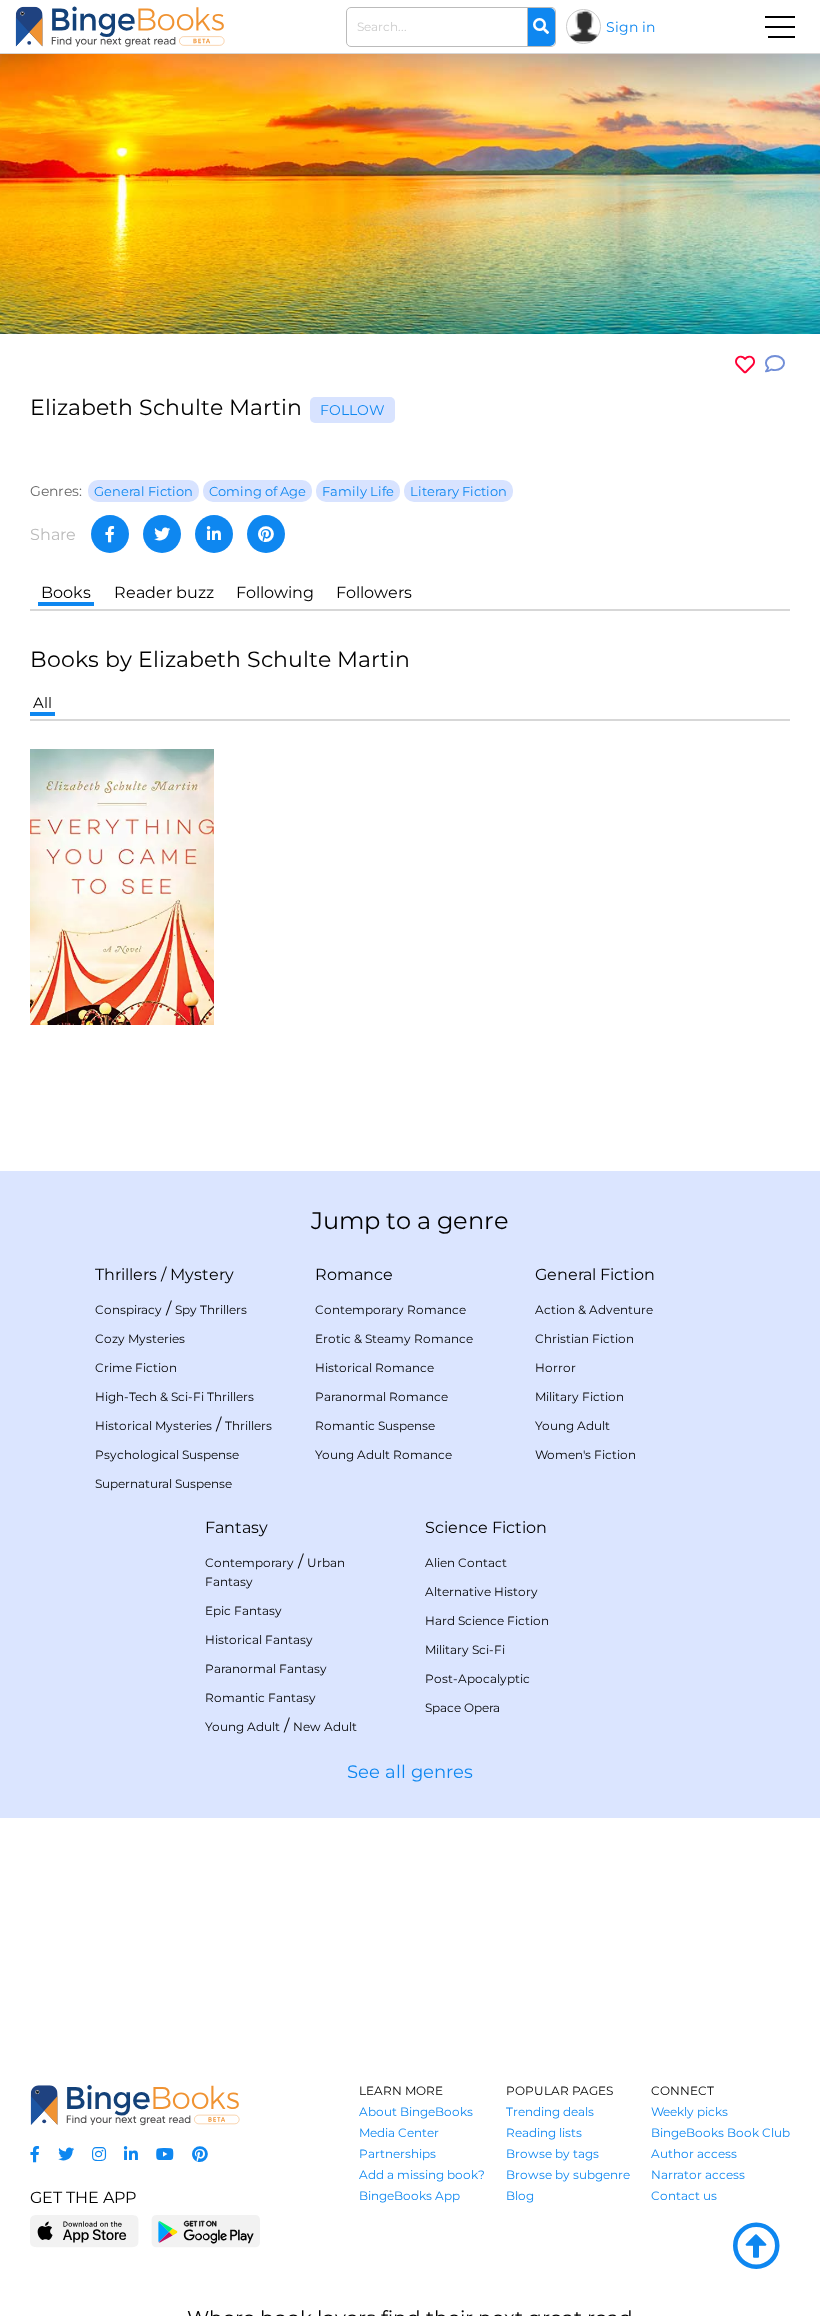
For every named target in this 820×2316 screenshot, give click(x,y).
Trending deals (550, 2111)
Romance (354, 1274)
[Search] (541, 27)
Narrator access (698, 2174)
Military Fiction (579, 1396)
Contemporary (249, 1562)
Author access (694, 2153)
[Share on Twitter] (162, 534)
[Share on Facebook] (110, 534)
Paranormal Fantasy (266, 1668)
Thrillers (126, 1274)
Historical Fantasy (259, 1639)
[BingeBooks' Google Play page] (205, 2230)
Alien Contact (466, 1562)
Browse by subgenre (568, 2174)
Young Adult (572, 1425)
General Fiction (595, 1274)
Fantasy (236, 1527)
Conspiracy (128, 1309)
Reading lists (544, 2132)
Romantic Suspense (375, 1425)
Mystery (202, 1274)
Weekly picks (689, 2111)
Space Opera (462, 1707)
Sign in (630, 27)
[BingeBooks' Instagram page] (99, 2154)
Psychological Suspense (167, 1454)
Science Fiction (486, 1527)
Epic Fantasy (243, 1610)
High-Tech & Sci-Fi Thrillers (174, 1396)
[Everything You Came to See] (122, 885)
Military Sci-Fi (465, 1649)
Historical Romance (374, 1367)
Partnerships (397, 2153)
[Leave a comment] (775, 364)
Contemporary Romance (390, 1309)
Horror (555, 1367)
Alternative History (481, 1591)
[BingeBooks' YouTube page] (165, 2154)
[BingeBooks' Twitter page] (66, 2154)
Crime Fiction (136, 1367)
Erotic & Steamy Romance (394, 1338)
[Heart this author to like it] (745, 364)
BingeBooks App (409, 2195)
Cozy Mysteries (140, 1338)
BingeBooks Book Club (720, 2132)
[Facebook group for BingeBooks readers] (35, 2154)
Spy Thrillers (211, 1309)
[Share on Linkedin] (214, 534)
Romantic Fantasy (260, 1697)
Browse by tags (552, 2153)
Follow (352, 410)
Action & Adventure (594, 1309)
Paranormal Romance (381, 1396)
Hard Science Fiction (487, 1620)
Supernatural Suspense (163, 1483)
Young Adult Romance (383, 1454)
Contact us (684, 2195)
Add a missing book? (422, 2174)
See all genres (410, 1772)
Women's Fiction (585, 1454)
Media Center (399, 2132)
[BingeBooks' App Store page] (84, 2231)
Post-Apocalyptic (477, 1678)
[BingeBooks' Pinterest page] (200, 2154)
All (42, 702)
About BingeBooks (416, 2111)
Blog (520, 2195)
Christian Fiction (584, 1338)
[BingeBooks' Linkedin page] (131, 2154)
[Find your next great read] (120, 26)
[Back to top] (756, 2247)
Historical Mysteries (153, 1425)
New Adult (325, 1726)
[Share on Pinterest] (266, 534)
